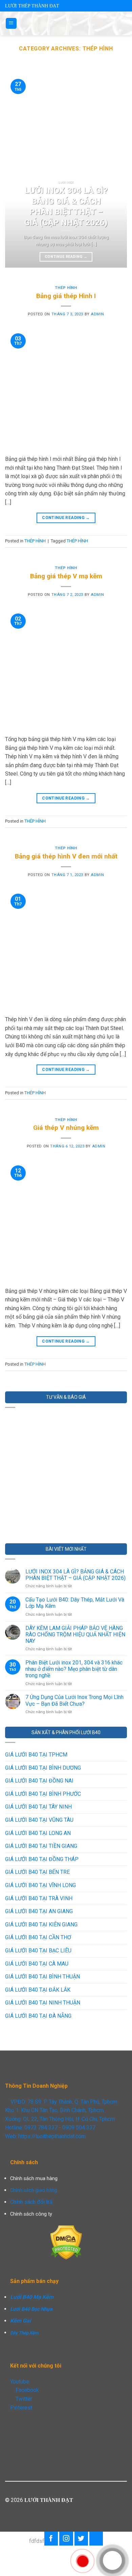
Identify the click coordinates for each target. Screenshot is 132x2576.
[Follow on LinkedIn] (96, 2538)
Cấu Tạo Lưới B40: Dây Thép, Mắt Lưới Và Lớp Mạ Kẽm (75, 1603)
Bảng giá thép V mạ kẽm (66, 576)
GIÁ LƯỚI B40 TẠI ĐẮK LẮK (38, 1990)
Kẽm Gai (20, 2321)
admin (97, 314)
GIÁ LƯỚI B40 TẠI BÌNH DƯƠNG (43, 1768)
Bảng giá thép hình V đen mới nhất (66, 856)
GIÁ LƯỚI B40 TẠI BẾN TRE (37, 1872)
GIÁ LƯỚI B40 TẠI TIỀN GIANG (41, 1846)
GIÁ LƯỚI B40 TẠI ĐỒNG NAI (39, 1781)
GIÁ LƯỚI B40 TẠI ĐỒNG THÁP (42, 1859)
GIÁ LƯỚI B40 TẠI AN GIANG (39, 1911)
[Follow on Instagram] (66, 2538)
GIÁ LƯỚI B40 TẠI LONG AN (38, 1833)
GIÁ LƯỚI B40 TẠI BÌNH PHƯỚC (43, 1794)
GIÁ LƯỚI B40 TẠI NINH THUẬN (43, 2003)
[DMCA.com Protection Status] (66, 2242)
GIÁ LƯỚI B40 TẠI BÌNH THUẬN (42, 1977)
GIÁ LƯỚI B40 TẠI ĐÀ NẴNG (38, 2016)
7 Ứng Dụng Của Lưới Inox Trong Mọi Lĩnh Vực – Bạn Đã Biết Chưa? (74, 1700)
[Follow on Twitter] (81, 2538)
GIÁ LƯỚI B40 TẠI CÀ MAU (37, 1964)
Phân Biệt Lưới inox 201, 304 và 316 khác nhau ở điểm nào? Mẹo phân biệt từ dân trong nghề (74, 1669)
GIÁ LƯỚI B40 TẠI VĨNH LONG (40, 1885)
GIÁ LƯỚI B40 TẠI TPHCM (36, 1755)
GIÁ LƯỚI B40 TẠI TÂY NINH (38, 1807)
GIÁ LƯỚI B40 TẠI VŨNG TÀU (39, 1820)
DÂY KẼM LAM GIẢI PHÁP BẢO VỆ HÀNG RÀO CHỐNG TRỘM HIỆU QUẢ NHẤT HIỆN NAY (75, 1634)
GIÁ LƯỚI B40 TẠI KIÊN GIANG (41, 1924)
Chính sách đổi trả (31, 2202)
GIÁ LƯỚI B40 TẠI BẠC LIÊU (38, 1951)
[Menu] (11, 24)
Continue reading (66, 257)
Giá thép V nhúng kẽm (66, 1128)
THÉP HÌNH (66, 288)
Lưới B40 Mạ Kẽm (32, 2297)
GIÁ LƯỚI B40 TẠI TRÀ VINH (39, 1898)
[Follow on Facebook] (51, 2538)
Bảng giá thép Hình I (66, 296)
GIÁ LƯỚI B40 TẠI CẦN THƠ (38, 1937)
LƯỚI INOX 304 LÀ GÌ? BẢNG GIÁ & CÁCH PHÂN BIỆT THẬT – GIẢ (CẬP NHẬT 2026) (75, 1575)
